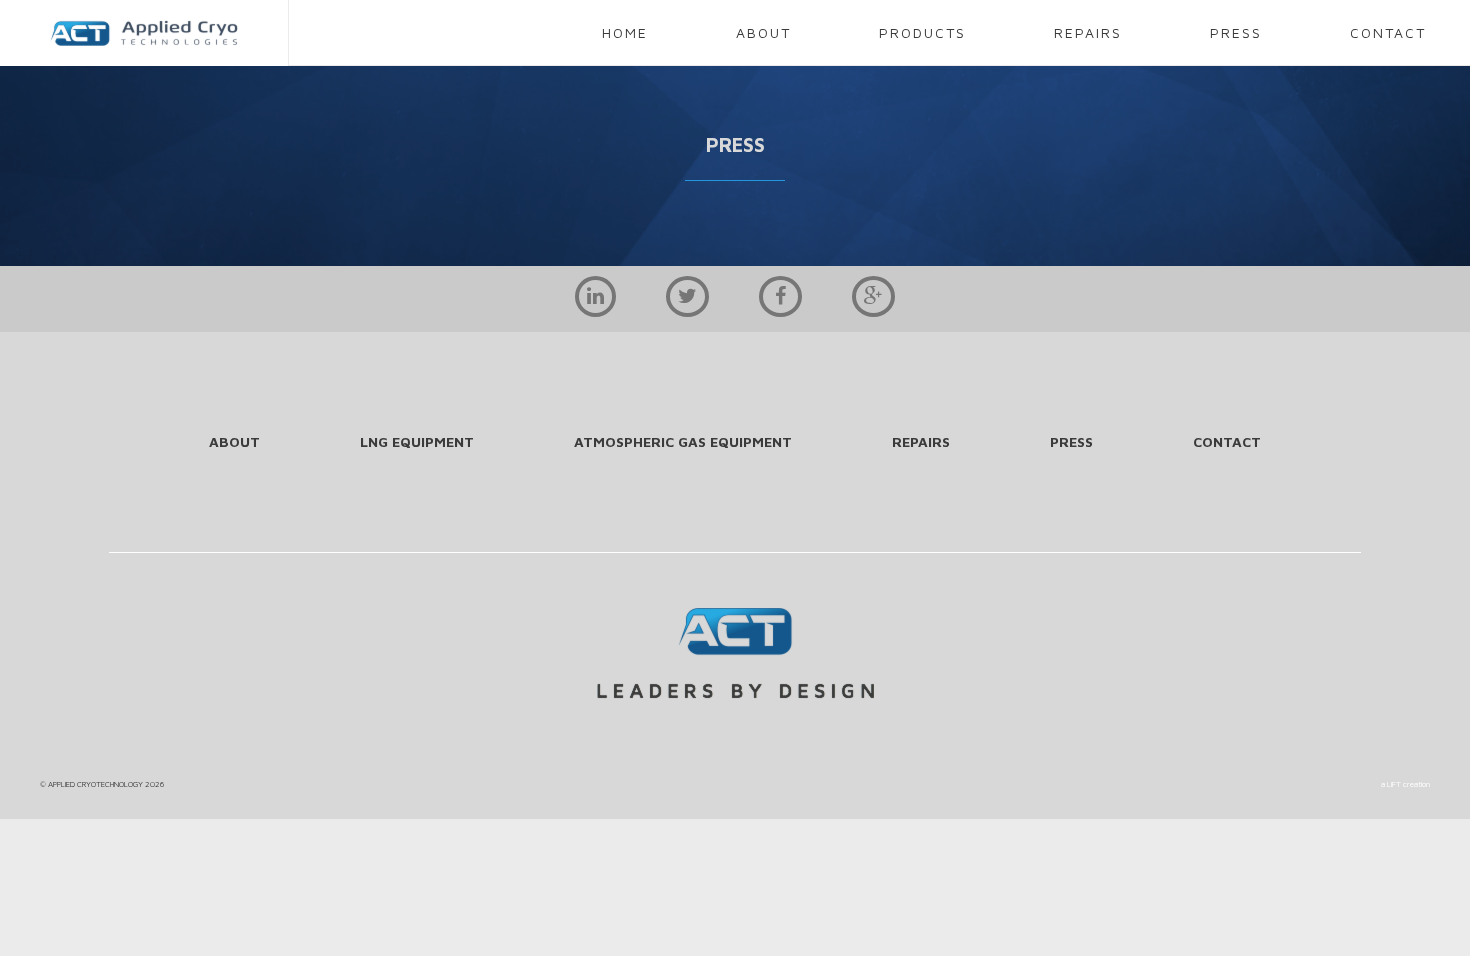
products (922, 32)
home (625, 32)
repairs (1088, 32)
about (763, 32)
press (1236, 32)
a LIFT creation (1405, 784)
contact (1388, 32)
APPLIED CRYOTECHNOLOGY (95, 784)
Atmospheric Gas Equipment (683, 441)
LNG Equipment (417, 441)
